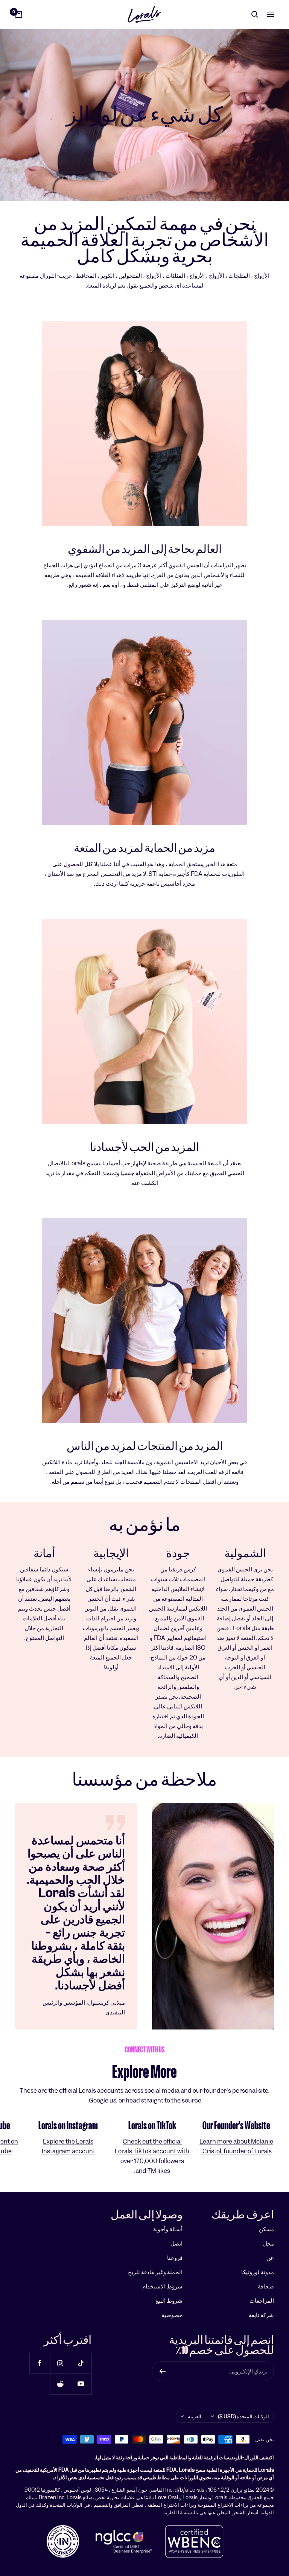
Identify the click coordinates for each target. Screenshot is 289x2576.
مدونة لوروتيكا (258, 2272)
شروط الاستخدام (162, 2286)
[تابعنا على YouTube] (81, 2384)
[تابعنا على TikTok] (81, 2363)
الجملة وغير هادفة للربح (155, 2272)
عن (270, 2258)
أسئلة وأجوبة (168, 2229)
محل (268, 2243)
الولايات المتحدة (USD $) (243, 2416)
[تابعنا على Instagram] (60, 2363)
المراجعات (262, 2301)
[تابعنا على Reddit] (60, 2384)
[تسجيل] (162, 2371)
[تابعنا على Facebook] (40, 2363)
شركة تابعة (261, 2315)
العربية (195, 2416)
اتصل (176, 2243)
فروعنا (175, 2258)
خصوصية (172, 2315)
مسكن (266, 2229)
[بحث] (255, 14)
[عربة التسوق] (19, 14)
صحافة (266, 2286)
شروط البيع (169, 2301)
